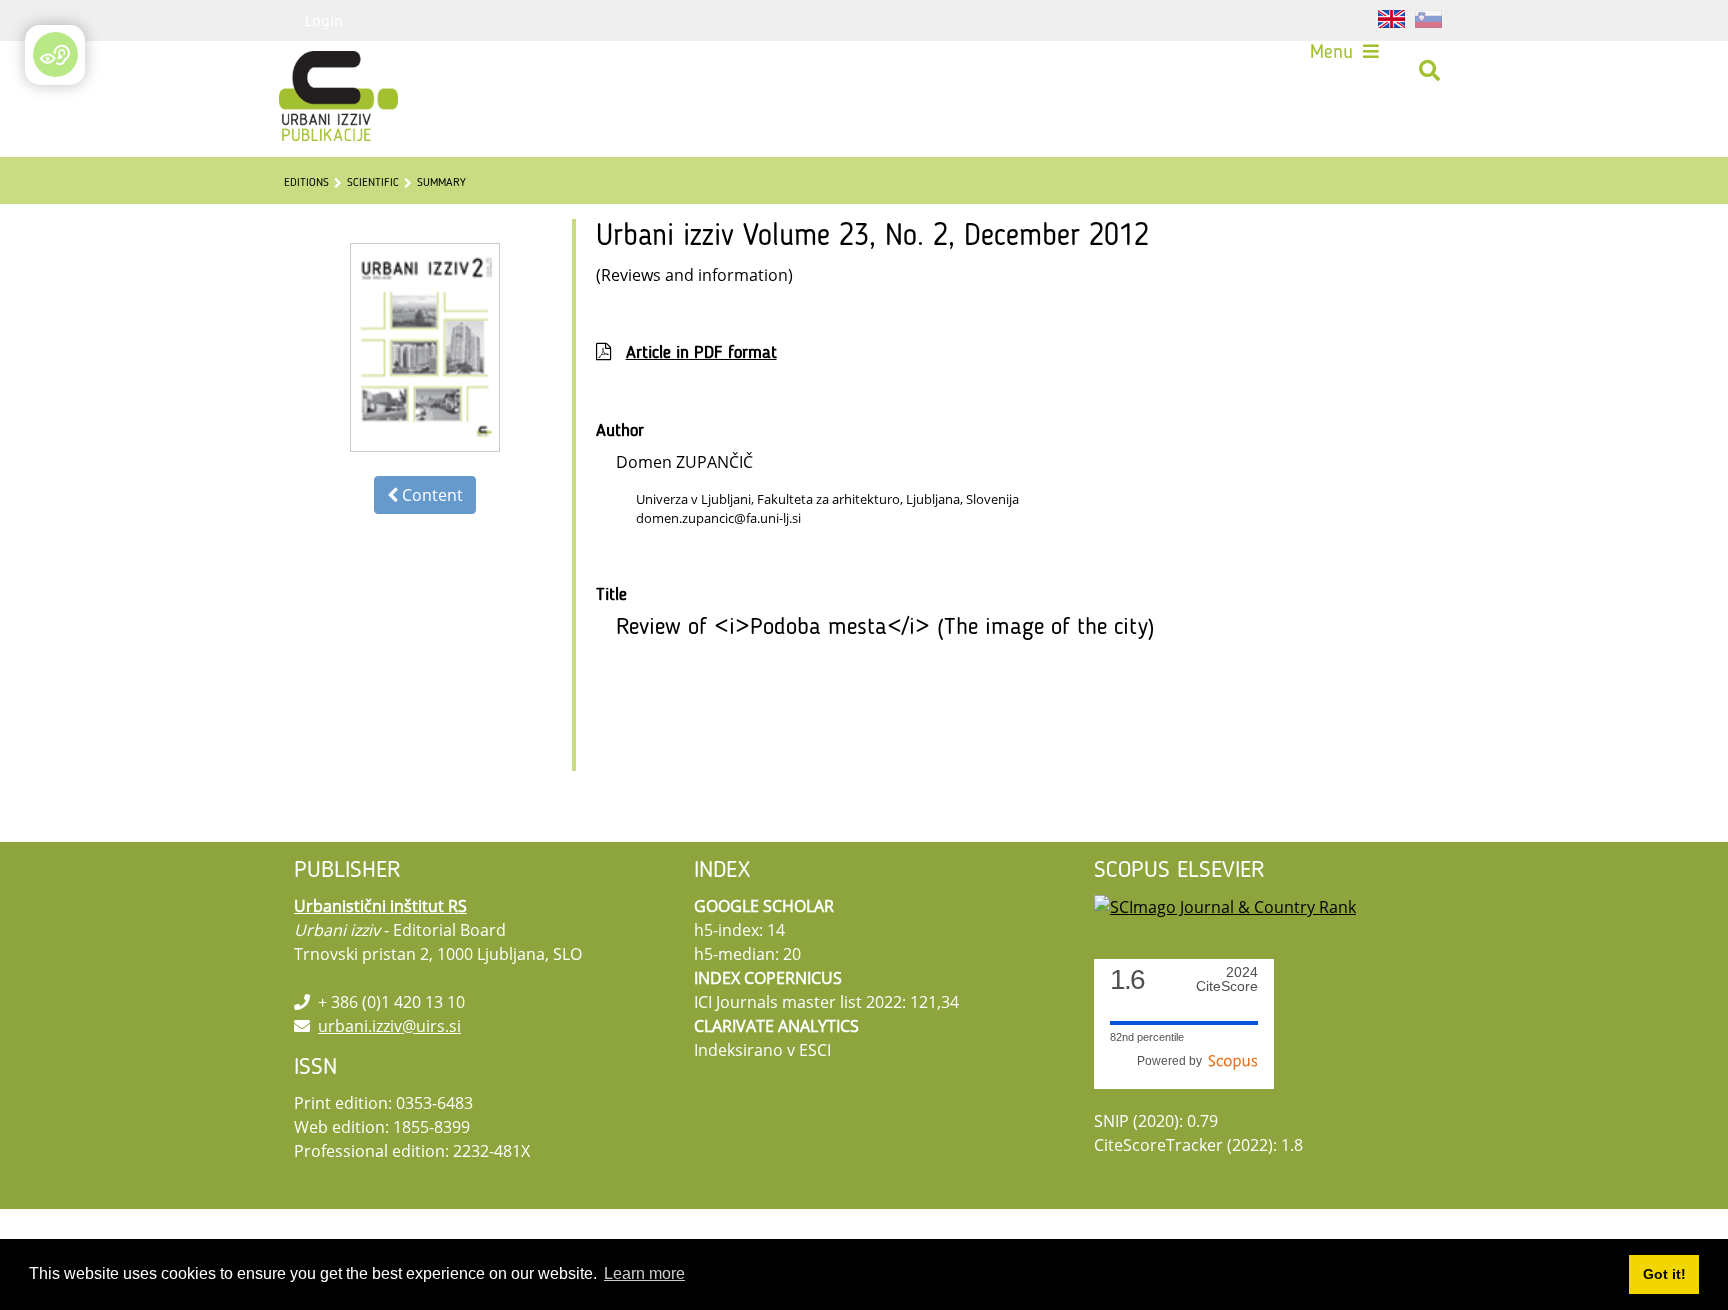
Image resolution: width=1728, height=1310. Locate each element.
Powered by (1172, 1061)
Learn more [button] (644, 1273)
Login (324, 20)
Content (430, 495)
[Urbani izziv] (312, 71)
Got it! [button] (1664, 1274)
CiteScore (1227, 979)
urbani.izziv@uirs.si (389, 1026)
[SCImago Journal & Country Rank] (1225, 906)
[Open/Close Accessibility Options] (55, 54)
